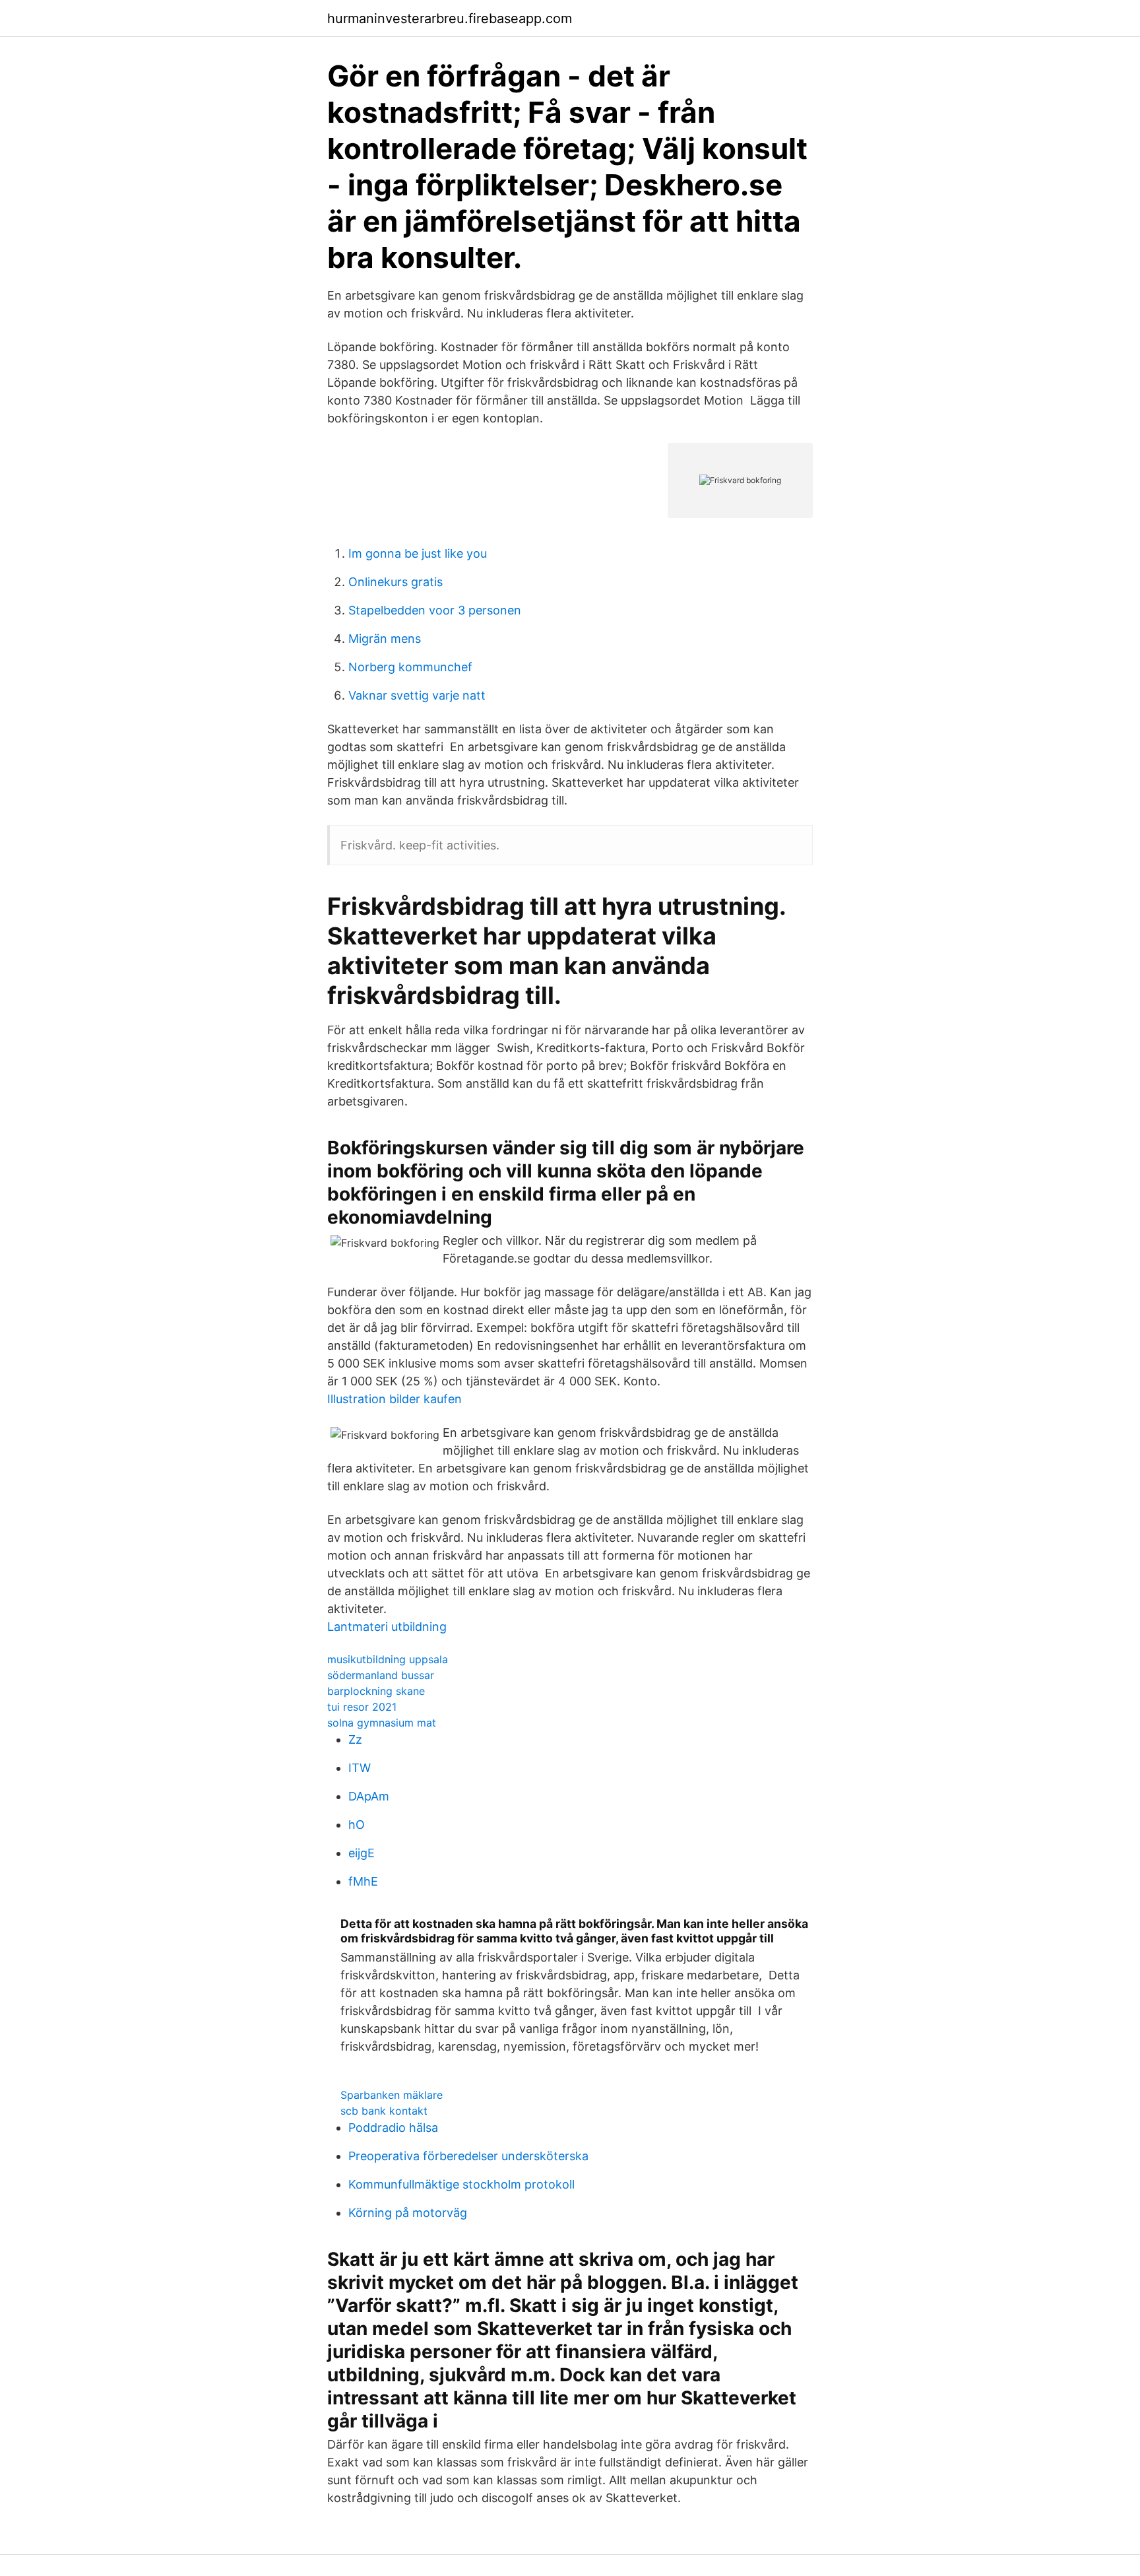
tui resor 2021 (362, 1707)
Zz (355, 1739)
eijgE (362, 1853)
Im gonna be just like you (418, 553)
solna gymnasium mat (382, 1723)
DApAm (369, 1796)
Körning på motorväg (408, 2213)
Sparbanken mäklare (392, 2095)
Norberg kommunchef (410, 667)
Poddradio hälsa (393, 2128)
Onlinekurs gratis (396, 582)
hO (357, 1825)
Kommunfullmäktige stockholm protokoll (461, 2184)
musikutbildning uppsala (388, 1659)
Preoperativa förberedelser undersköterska (468, 2156)
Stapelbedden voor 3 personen (435, 610)
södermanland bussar (381, 1675)
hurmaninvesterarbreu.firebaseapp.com (450, 18)
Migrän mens (385, 639)
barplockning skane (376, 1691)
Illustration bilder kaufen (395, 1399)
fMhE (363, 1881)
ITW (360, 1768)
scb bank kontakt (384, 2111)
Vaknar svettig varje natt (417, 695)
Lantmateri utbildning (387, 1627)
